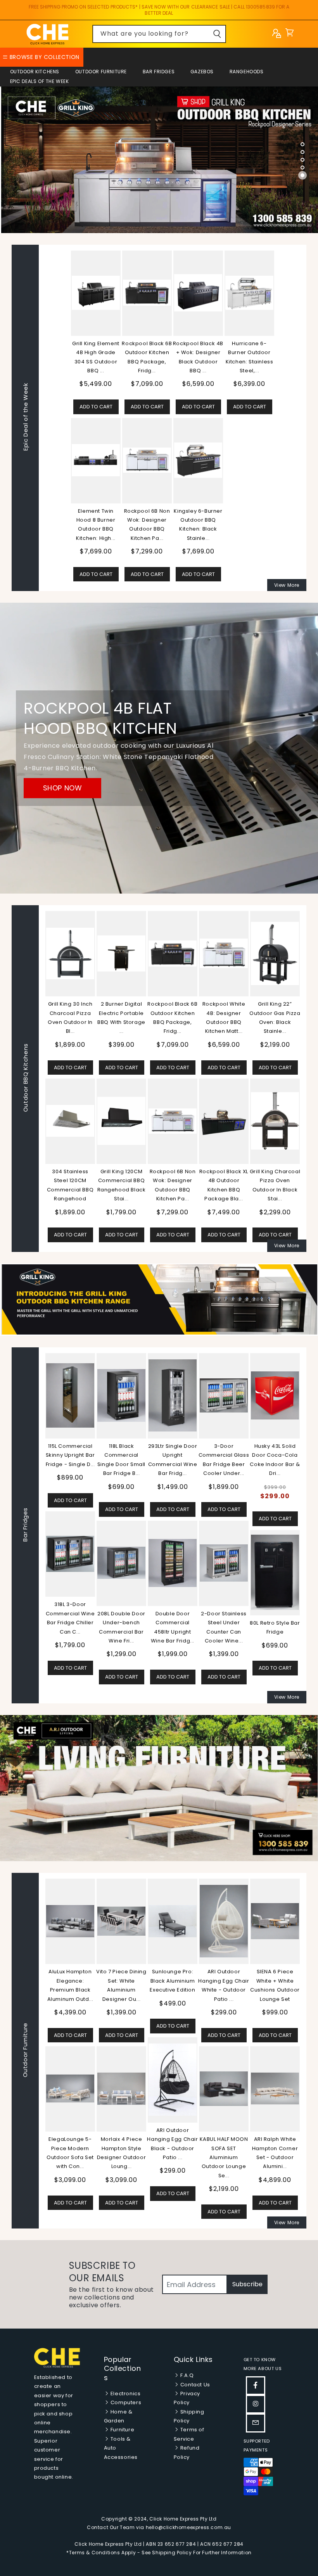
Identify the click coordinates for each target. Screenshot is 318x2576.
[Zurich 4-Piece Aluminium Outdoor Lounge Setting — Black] (122, 2089)
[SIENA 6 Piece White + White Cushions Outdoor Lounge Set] (71, 1921)
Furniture (122, 2430)
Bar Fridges (159, 72)
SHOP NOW (63, 788)
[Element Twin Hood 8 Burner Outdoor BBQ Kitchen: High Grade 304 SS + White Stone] (96, 460)
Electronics (125, 2394)
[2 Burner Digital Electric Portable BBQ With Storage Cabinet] (121, 953)
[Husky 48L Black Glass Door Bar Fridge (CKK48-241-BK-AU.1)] (121, 1395)
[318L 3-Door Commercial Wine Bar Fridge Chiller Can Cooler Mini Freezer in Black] (173, 1554)
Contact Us (194, 2385)
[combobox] (159, 34)
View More (287, 585)
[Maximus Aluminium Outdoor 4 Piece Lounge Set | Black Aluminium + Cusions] (225, 1921)
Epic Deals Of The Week (40, 81)
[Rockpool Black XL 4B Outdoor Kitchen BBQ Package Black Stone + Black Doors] (224, 1121)
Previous (39, 1525)
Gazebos (202, 72)
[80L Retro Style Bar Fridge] (70, 1572)
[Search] (217, 34)
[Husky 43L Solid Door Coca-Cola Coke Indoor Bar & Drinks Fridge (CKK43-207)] (70, 1395)
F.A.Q (186, 2375)
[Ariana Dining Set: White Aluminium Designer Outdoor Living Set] (276, 2088)
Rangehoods (247, 72)
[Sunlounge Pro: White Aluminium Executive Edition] (173, 1921)
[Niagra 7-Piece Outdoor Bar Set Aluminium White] (173, 2079)
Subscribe (247, 2284)
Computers (125, 2402)
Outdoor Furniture (101, 72)
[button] (289, 34)
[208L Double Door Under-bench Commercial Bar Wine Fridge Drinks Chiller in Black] (224, 1563)
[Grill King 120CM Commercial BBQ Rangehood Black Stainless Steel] (121, 1121)
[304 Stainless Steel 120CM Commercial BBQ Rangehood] (70, 1121)
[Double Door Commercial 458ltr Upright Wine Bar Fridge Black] (275, 1563)
